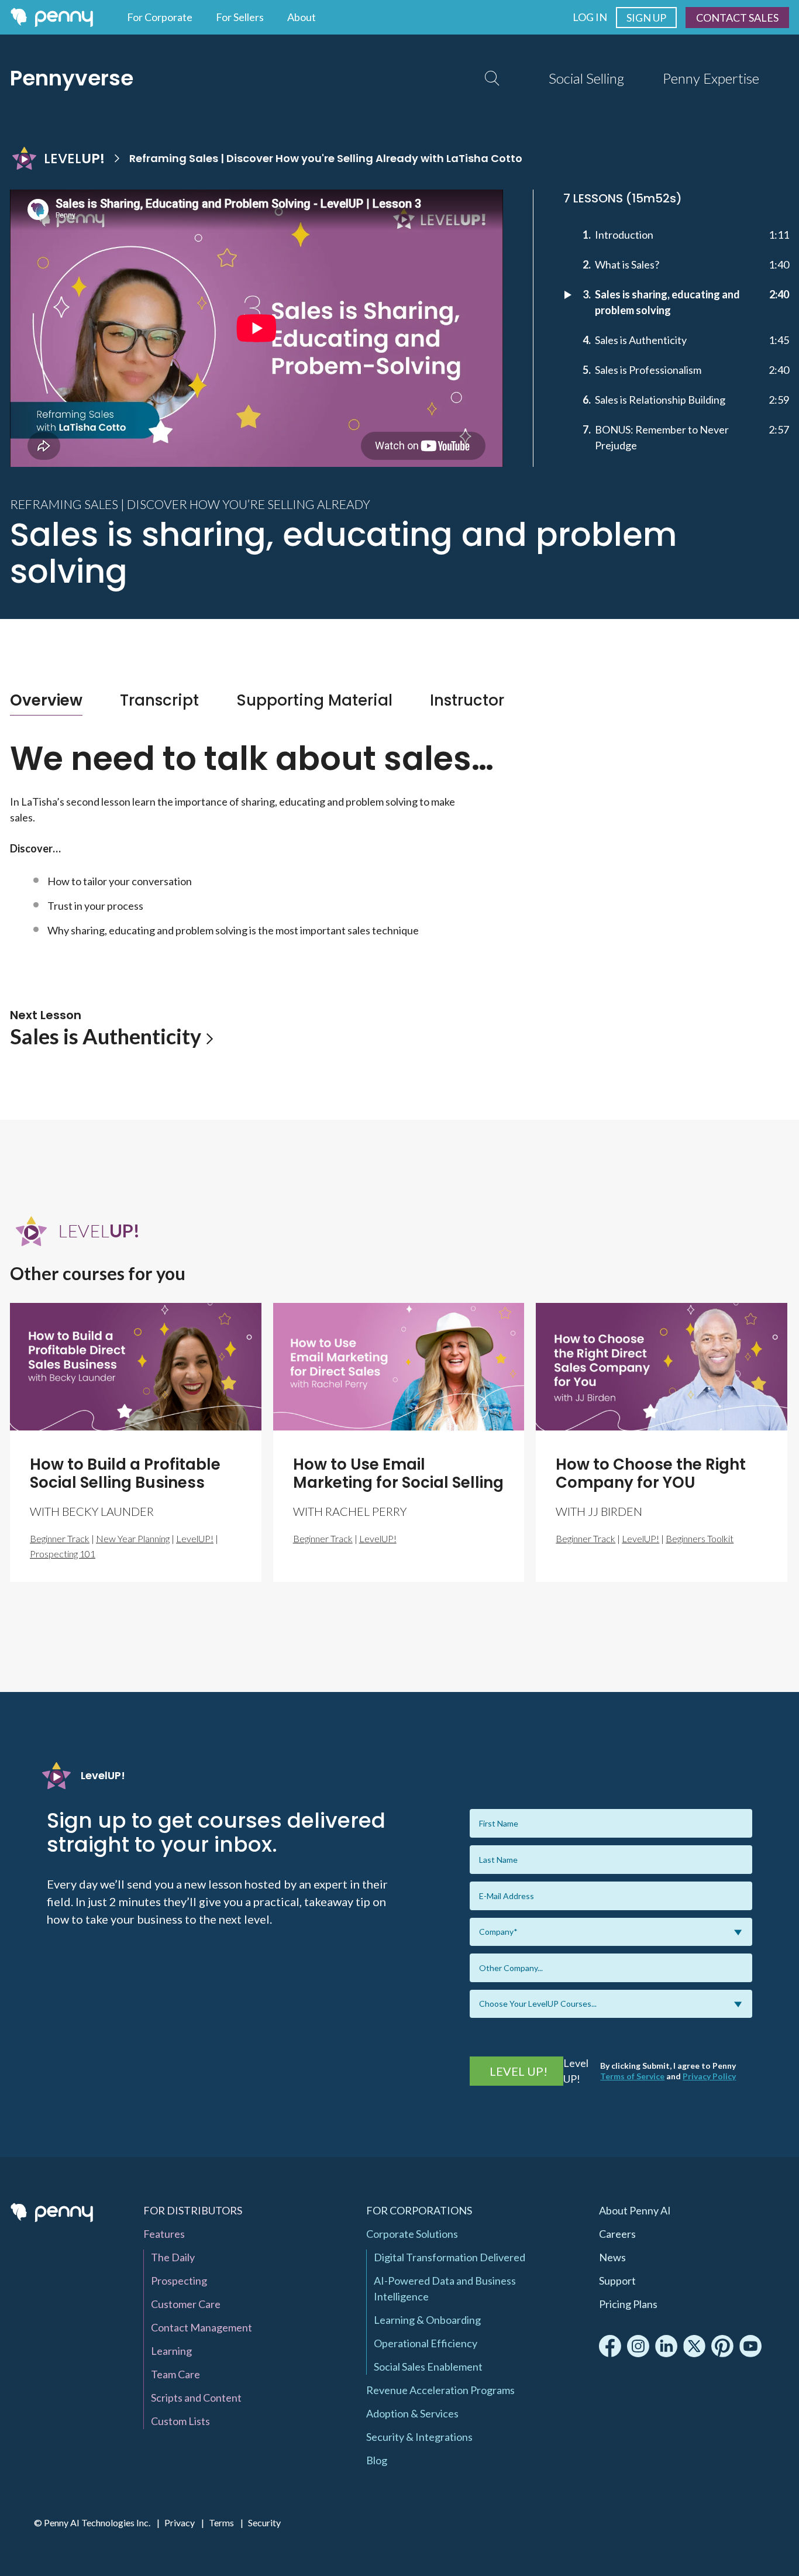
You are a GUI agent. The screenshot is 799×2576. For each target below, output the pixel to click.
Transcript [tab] (159, 700)
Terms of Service (632, 2076)
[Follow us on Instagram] (638, 2346)
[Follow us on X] (694, 2346)
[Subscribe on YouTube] (750, 2346)
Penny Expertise (711, 78)
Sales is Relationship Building (660, 400)
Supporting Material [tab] (314, 700)
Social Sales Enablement (428, 2367)
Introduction (624, 235)
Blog (377, 2460)
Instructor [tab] (467, 700)
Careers (617, 2234)
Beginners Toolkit (700, 1538)
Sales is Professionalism (648, 370)
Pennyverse (72, 78)
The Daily (173, 2257)
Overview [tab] (46, 700)
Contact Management (202, 2327)
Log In (590, 17)
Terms (221, 2522)
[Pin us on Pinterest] (722, 2346)
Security (264, 2522)
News (612, 2257)
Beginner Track (60, 1538)
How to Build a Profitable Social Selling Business (125, 1473)
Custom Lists (180, 2421)
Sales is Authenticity (641, 340)
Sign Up (646, 18)
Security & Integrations (419, 2437)
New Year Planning (133, 1538)
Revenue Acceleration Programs (440, 2390)
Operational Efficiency (426, 2343)
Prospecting (179, 2281)
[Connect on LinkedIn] (666, 2346)
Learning (171, 2351)
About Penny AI (635, 2210)
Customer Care (186, 2304)
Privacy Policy (709, 2076)
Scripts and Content (196, 2398)
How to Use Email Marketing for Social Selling (398, 1473)
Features (164, 2234)
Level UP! (519, 2071)
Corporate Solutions (412, 2234)
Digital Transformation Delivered (450, 2257)
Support (617, 2281)
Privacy (180, 2522)
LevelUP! (195, 1538)
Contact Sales (737, 18)
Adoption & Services (412, 2413)
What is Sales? (627, 264)
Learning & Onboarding (427, 2320)
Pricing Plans (628, 2304)
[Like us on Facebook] (610, 2346)
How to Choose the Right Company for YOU (651, 1473)
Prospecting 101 (63, 1554)
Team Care (175, 2374)
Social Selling (586, 78)
